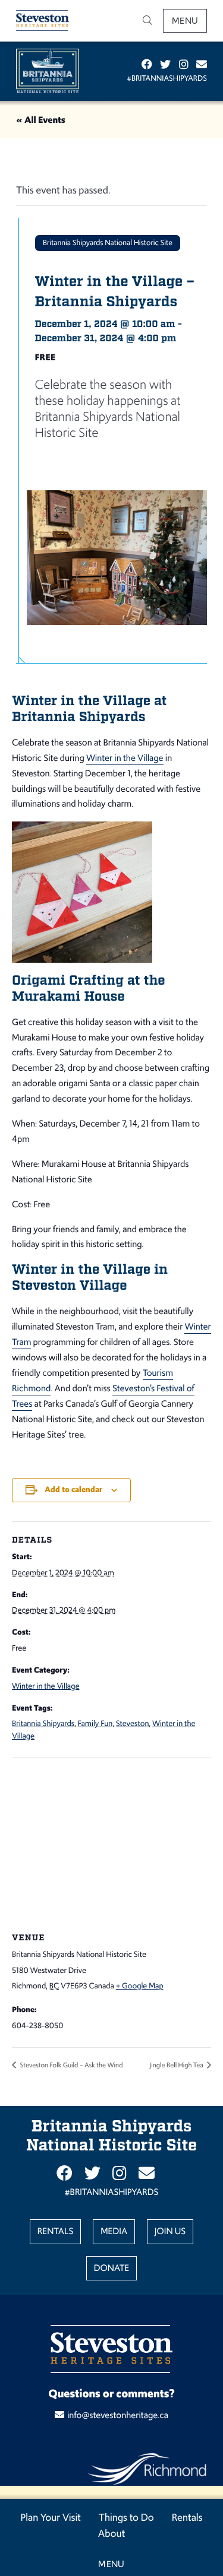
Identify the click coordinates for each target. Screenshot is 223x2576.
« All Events (41, 120)
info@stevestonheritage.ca (118, 2415)
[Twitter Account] (165, 65)
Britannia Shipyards (43, 1723)
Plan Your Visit (51, 2517)
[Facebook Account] (147, 65)
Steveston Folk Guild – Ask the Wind (70, 2065)
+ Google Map (140, 1986)
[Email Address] (202, 65)
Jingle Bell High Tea (177, 2065)
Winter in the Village (125, 758)
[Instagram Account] (184, 65)
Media (114, 2231)
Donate (112, 2268)
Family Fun (95, 1723)
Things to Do (126, 2517)
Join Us (170, 2231)
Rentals (187, 2517)
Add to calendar (73, 1490)
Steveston (133, 1723)
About (111, 2533)
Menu (185, 20)
